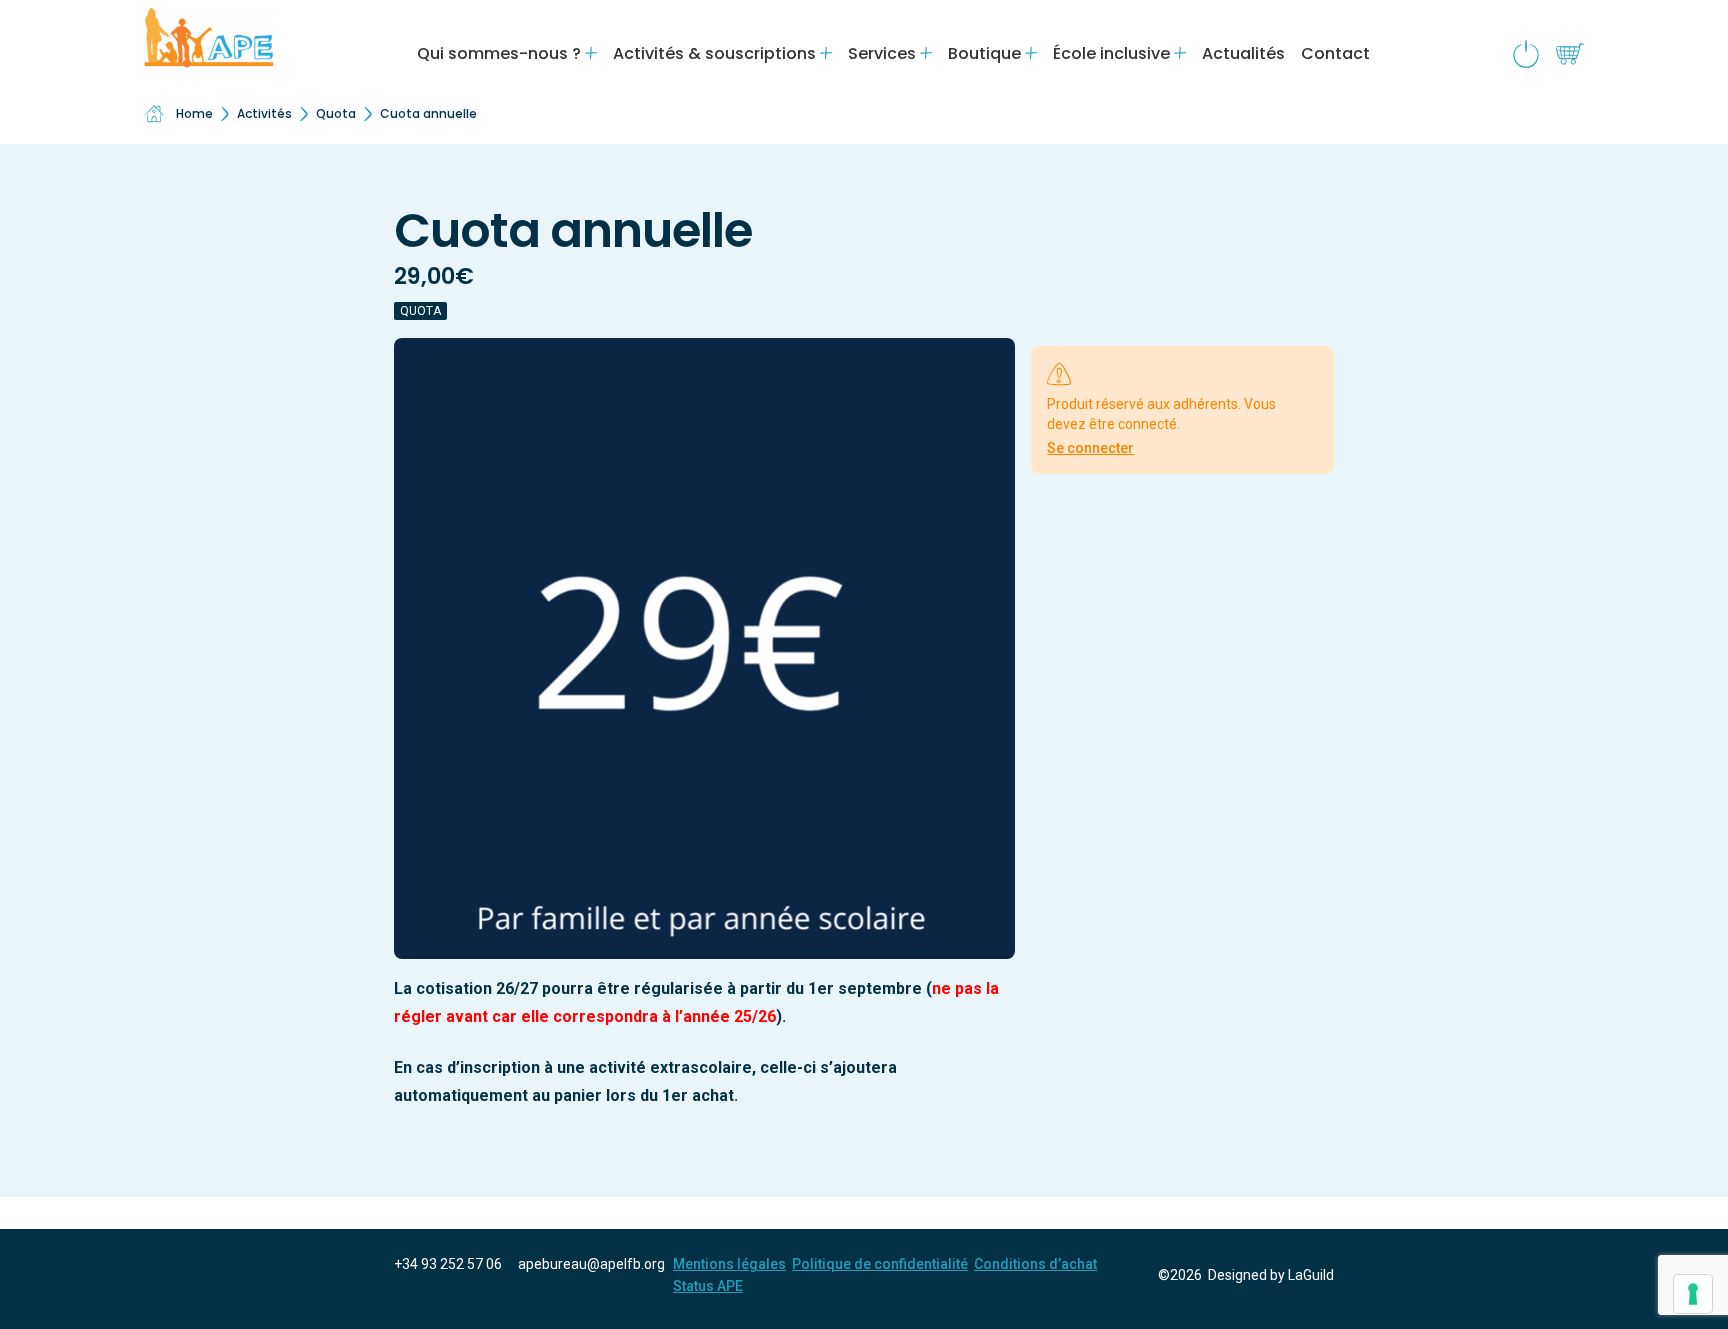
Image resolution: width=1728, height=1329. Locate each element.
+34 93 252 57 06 (448, 1264)
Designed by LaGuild (1271, 1275)
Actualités (1243, 53)
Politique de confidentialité (880, 1264)
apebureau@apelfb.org (591, 1264)
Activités (264, 113)
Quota (336, 113)
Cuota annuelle (428, 113)
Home (194, 113)
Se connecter (1090, 448)
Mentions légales (729, 1264)
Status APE (708, 1286)
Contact (1335, 53)
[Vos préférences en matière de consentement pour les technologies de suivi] (1693, 1294)
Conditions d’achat (1035, 1264)
